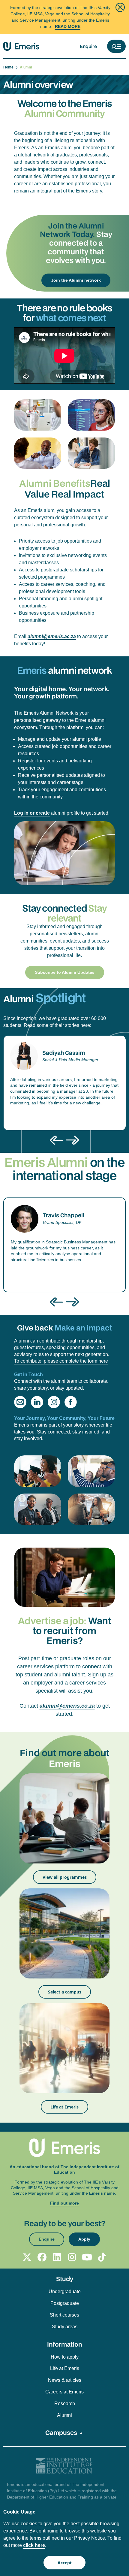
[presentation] (56, 1140)
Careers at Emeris (64, 2392)
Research (65, 2403)
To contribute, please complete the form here (61, 1361)
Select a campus (65, 1992)
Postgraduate (65, 2303)
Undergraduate (65, 2291)
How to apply (65, 2357)
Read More (68, 26)
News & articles (65, 2380)
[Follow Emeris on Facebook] (42, 2257)
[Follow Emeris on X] (27, 2257)
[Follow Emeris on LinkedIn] (57, 2257)
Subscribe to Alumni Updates (65, 972)
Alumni (64, 2415)
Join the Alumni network (76, 280)
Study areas (65, 2327)
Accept (65, 2563)
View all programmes (65, 1877)
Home (9, 67)
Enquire (88, 46)
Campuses (61, 2432)
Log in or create (32, 813)
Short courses (64, 2315)
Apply (84, 2239)
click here (34, 2545)
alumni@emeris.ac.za (52, 636)
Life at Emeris (64, 2107)
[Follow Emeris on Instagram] (72, 2257)
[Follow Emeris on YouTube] (87, 2257)
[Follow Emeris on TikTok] (102, 2257)
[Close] (120, 7)
